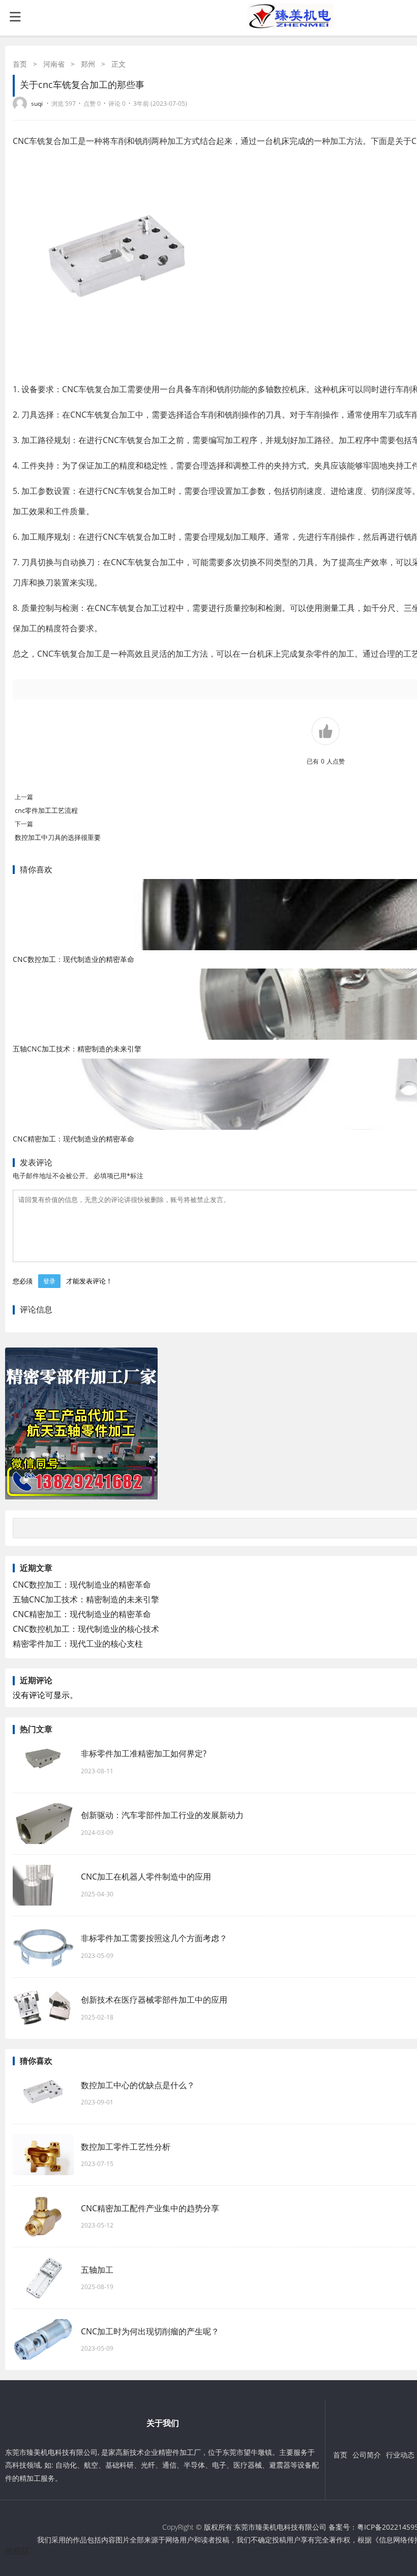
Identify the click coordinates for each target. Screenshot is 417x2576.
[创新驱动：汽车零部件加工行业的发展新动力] (43, 1824)
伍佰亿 (17, 2551)
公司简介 (367, 2455)
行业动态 (400, 2455)
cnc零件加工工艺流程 (46, 810)
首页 (20, 64)
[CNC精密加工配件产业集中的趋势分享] (43, 2216)
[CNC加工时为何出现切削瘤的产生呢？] (43, 2339)
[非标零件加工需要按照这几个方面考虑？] (43, 1947)
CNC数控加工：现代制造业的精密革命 (73, 959)
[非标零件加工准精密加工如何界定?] (43, 1762)
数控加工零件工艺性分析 (126, 2147)
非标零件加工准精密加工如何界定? (144, 1753)
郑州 (88, 64)
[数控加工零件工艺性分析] (43, 2155)
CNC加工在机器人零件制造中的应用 (146, 1877)
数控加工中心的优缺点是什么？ (138, 2085)
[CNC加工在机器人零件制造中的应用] (43, 1885)
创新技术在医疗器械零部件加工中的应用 (154, 2000)
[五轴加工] (43, 2278)
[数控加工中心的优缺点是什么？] (43, 2093)
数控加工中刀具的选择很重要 (58, 837)
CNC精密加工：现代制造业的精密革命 (73, 1139)
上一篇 (24, 797)
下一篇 (24, 824)
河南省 (54, 64)
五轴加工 (97, 2270)
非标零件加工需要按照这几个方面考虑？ (159, 1938)
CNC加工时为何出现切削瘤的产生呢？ (155, 2331)
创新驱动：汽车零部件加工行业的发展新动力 (162, 1815)
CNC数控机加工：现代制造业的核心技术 (86, 1629)
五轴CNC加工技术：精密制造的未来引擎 (77, 1049)
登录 (49, 1281)
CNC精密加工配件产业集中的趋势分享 (150, 2208)
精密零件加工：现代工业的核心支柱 (78, 1644)
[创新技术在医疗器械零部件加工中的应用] (43, 2008)
